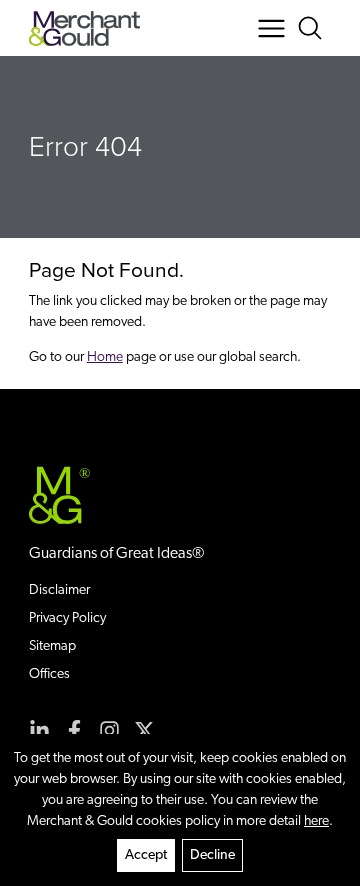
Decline (212, 855)
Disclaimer (59, 590)
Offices (49, 674)
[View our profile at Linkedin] (39, 730)
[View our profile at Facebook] (74, 730)
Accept (146, 855)
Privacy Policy (67, 618)
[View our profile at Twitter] (144, 730)
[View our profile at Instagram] (109, 730)
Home (105, 357)
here (316, 821)
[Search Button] (313, 28)
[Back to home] (84, 28)
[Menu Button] (271, 28)
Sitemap (52, 646)
